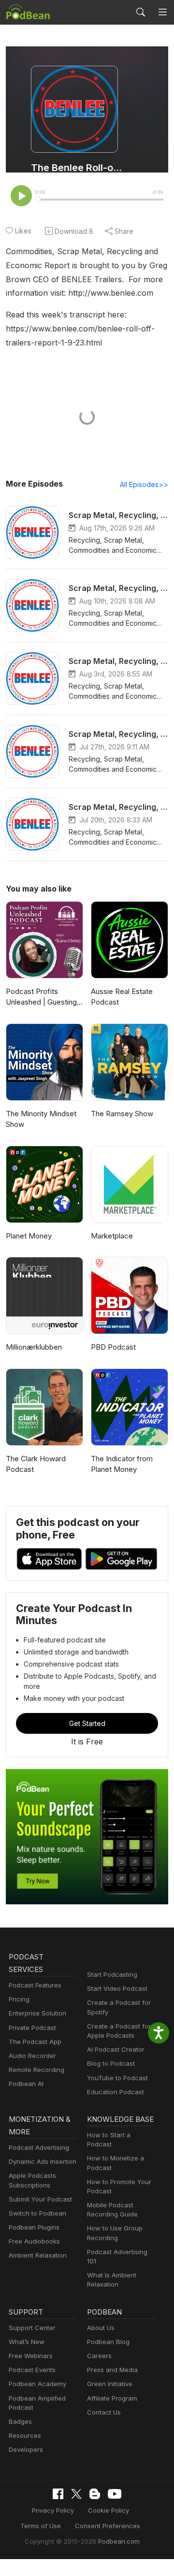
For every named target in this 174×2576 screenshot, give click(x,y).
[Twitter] (76, 2494)
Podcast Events (32, 2370)
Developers (26, 2449)
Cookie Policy (109, 2510)
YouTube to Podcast (117, 2078)
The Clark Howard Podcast (36, 1464)
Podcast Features (35, 1985)
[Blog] (95, 2494)
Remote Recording (36, 2070)
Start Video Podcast (117, 1988)
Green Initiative (110, 2384)
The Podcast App (35, 2042)
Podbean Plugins (34, 2227)
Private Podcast (32, 2028)
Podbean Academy (37, 2384)
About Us (101, 2328)
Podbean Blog (108, 2342)
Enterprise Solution (37, 2013)
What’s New (27, 2342)
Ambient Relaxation (38, 2255)
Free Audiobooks (34, 2241)
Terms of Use (41, 2526)
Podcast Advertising (39, 2147)
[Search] (141, 12)
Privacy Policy (53, 2510)
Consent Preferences (108, 2526)
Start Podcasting (112, 1974)
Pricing (19, 1999)
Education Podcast (116, 2092)
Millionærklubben (34, 1347)
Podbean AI (26, 2084)
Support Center (32, 2328)
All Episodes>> (144, 484)
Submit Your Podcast (40, 2199)
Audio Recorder (32, 2056)
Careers (99, 2356)
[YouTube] (115, 2494)
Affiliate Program (112, 2398)
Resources (25, 2435)
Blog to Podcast (111, 2063)
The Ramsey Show (122, 1114)
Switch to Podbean (37, 2213)
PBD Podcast (113, 1347)
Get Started (87, 1723)
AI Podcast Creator (116, 2049)
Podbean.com (119, 2541)
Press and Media (112, 2370)
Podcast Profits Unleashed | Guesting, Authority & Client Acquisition (42, 997)
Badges (20, 2421)
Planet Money (29, 1236)
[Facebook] (58, 2494)
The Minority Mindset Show (41, 1119)
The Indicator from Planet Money (122, 1464)
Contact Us (104, 2412)
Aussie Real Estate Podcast (122, 997)
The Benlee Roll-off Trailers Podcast (78, 168)
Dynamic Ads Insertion (43, 2161)
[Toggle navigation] (162, 12)
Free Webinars (31, 2356)
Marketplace (112, 1236)
